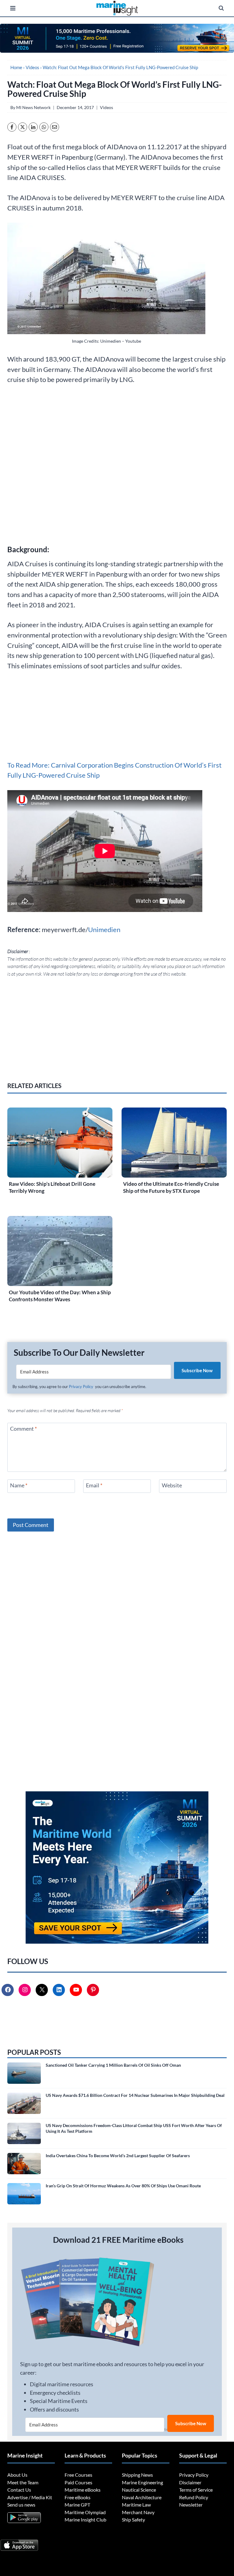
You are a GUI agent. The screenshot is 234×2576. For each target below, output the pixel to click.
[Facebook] (8, 1990)
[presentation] (60, 1143)
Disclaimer (190, 2482)
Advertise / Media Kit (30, 2497)
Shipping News (137, 2475)
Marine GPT (77, 2505)
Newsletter (191, 2505)
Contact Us (20, 2490)
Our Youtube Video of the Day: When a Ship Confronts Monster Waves (60, 1296)
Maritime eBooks (83, 2490)
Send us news (21, 2505)
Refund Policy (194, 2497)
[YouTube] (76, 1990)
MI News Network (33, 107)
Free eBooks (78, 2497)
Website (172, 1485)
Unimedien (104, 929)
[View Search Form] (221, 8)
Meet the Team (23, 2482)
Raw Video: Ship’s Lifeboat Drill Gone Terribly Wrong (52, 1187)
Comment (23, 1429)
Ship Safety (133, 2519)
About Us (17, 2475)
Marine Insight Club (85, 2519)
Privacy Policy (81, 1387)
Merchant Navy (138, 2512)
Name (19, 1485)
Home (16, 67)
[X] (42, 1990)
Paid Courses (78, 2482)
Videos (32, 67)
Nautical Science (139, 2490)
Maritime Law (136, 2505)
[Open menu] (13, 8)
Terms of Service (196, 2490)
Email (94, 1485)
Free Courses (78, 2475)
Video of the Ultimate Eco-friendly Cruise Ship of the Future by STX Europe (171, 1187)
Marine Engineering (142, 2482)
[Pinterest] (94, 1990)
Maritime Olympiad (85, 2512)
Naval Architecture (142, 2497)
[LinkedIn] (59, 1990)
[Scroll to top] (7, 2551)
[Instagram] (25, 1990)
